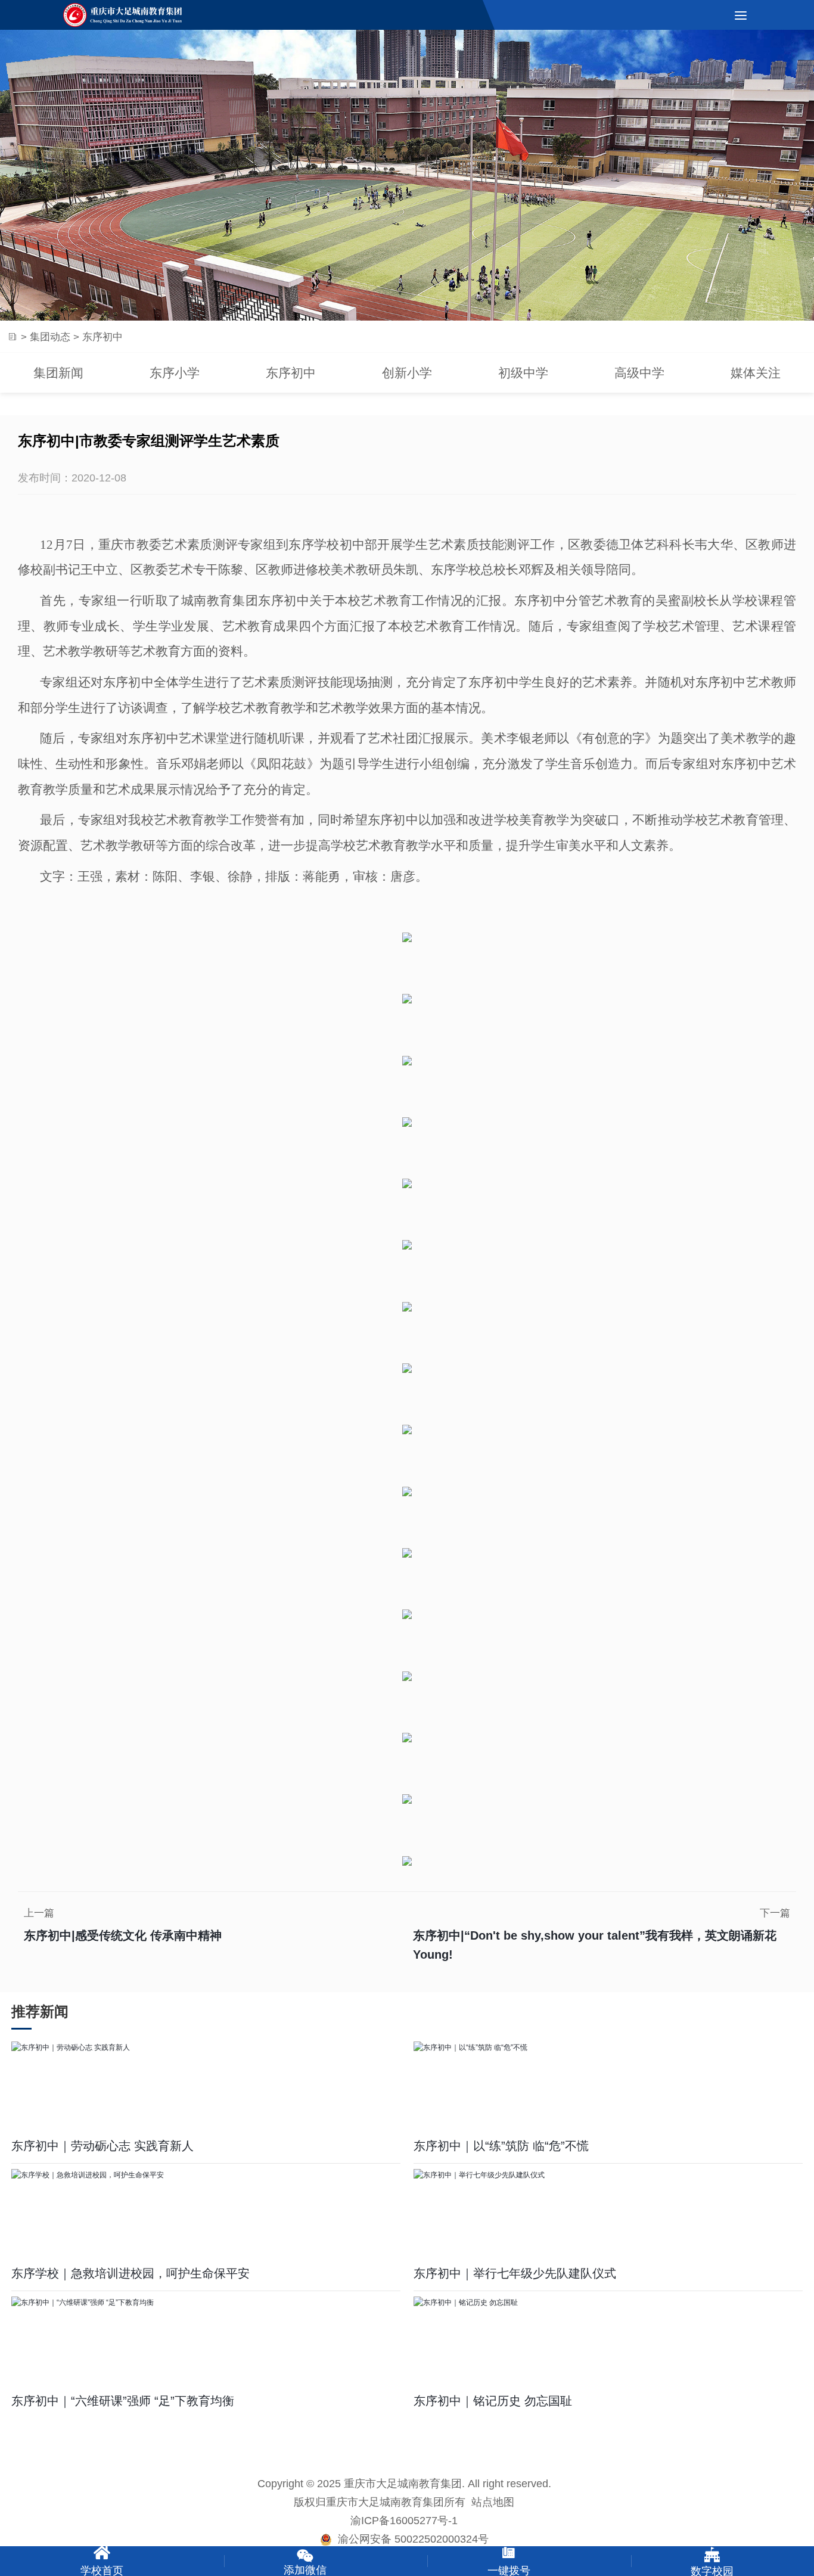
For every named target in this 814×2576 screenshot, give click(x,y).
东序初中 (291, 373)
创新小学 (407, 373)
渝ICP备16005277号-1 (404, 2521)
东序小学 (175, 373)
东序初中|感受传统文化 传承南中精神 (123, 1935)
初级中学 (523, 373)
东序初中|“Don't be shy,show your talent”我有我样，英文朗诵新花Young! (595, 1945)
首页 (12, 337)
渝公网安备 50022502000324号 (410, 2539)
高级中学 (639, 373)
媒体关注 (756, 373)
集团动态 (50, 336)
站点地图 (493, 2502)
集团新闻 (58, 373)
